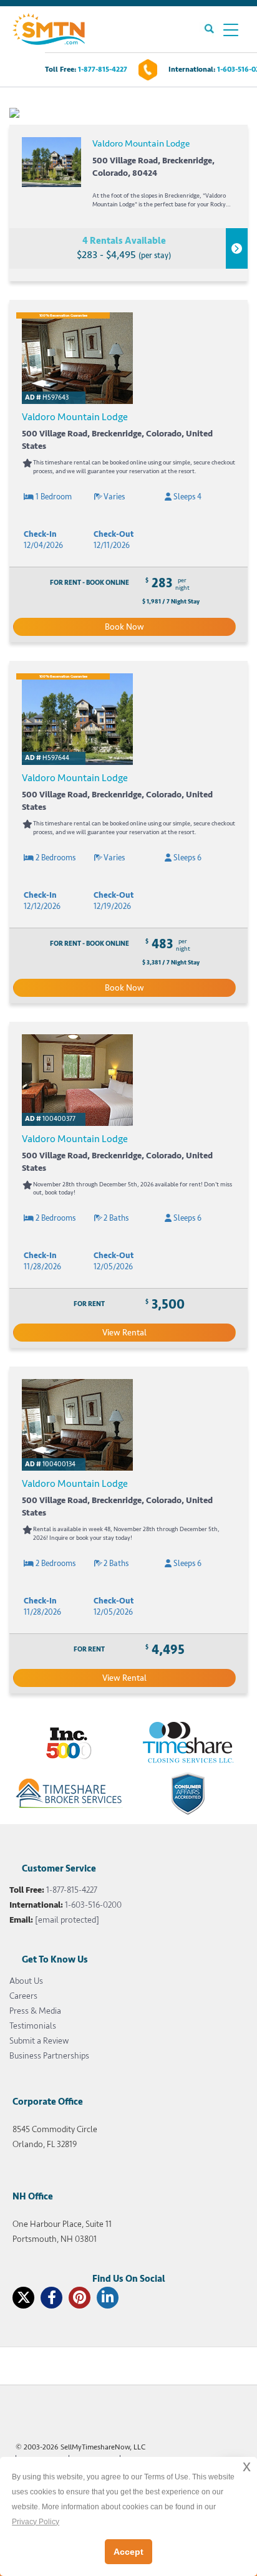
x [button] (247, 2466)
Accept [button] (128, 2552)
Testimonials (33, 2026)
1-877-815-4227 (103, 70)
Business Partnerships (49, 2056)
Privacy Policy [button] (36, 2522)
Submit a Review (39, 2041)
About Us (26, 1981)
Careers (23, 1996)
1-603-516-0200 (93, 1905)
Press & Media (35, 2011)
